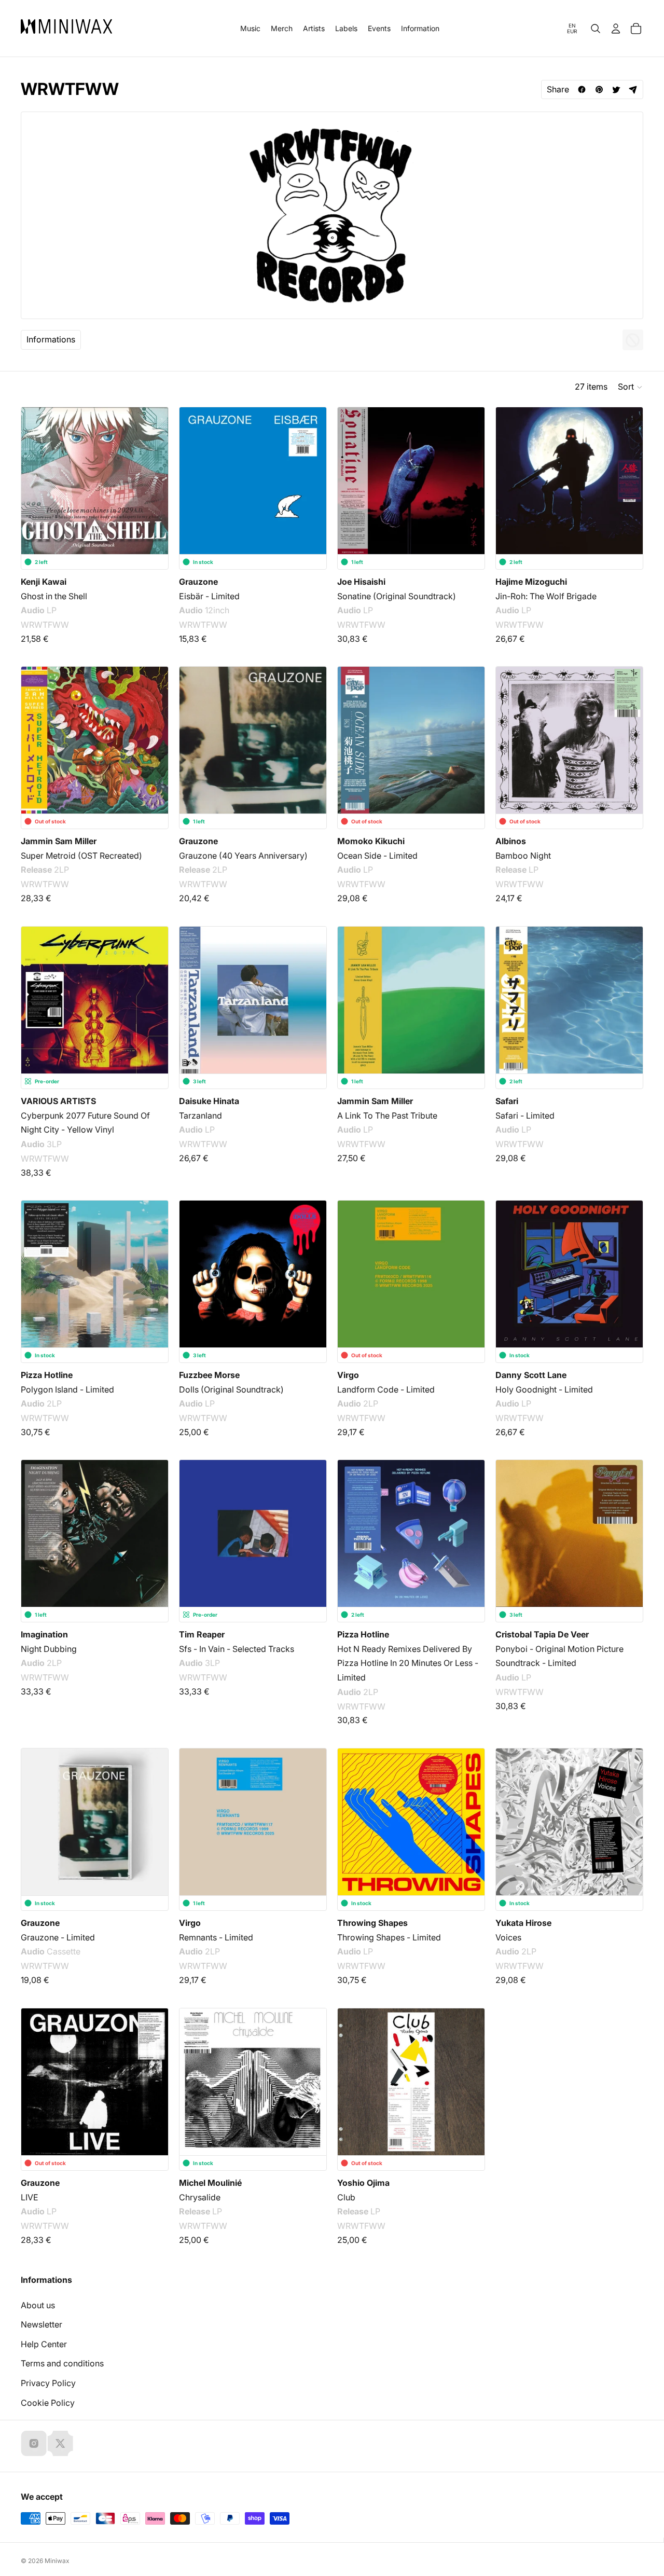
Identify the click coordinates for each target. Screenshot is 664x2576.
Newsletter (41, 2324)
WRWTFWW (45, 625)
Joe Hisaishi (361, 582)
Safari (507, 1101)
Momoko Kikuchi (371, 841)
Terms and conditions (62, 2363)
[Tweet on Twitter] (616, 89)
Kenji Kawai (44, 582)
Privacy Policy (48, 2383)
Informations (51, 339)
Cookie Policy (48, 2403)
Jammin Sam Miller (59, 841)
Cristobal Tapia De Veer (542, 1634)
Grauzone (198, 582)
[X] (60, 2443)
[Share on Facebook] (582, 89)
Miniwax (57, 2561)
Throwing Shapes (372, 1923)
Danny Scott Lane (531, 1375)
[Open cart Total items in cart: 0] (636, 29)
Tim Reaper (202, 1634)
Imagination (44, 1634)
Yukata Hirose (523, 1923)
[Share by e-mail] (633, 89)
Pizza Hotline (47, 1375)
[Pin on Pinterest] (599, 89)
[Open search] (596, 29)
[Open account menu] (616, 29)
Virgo (348, 1375)
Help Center (44, 2344)
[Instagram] (34, 2443)
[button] (631, 387)
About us (38, 2305)
